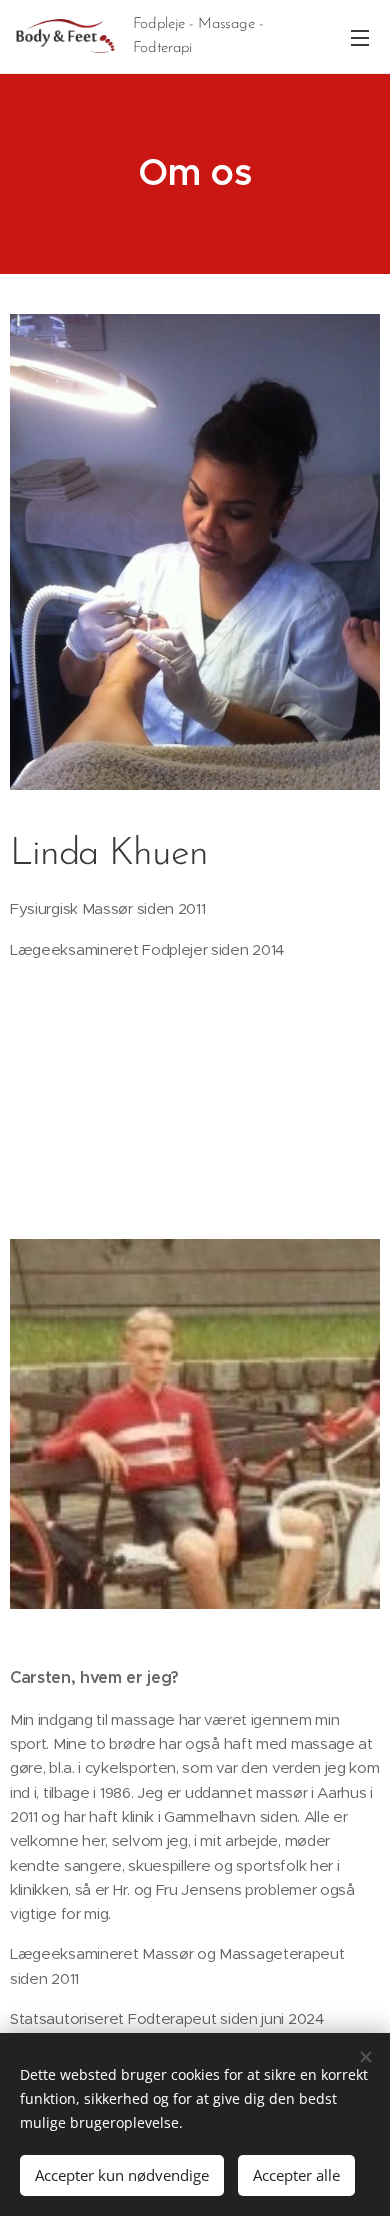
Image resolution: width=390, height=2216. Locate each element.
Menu (360, 37)
